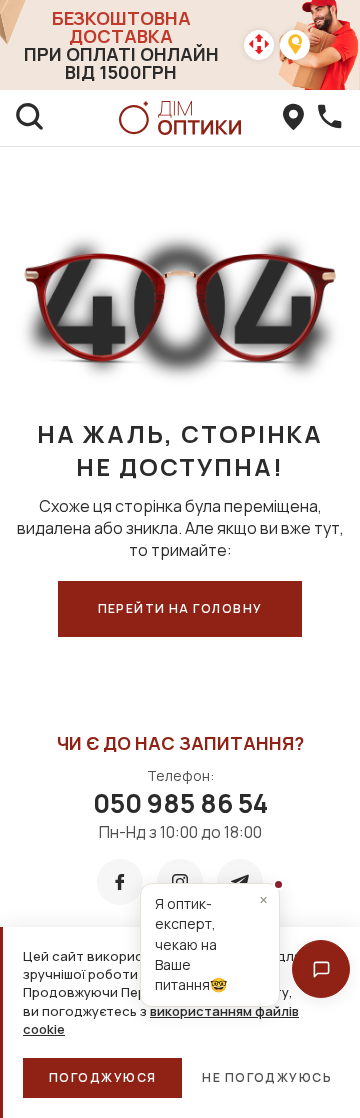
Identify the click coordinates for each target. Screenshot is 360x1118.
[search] (30, 118)
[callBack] (330, 118)
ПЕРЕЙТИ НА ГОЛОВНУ (180, 608)
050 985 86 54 (180, 803)
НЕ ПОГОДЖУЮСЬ (267, 1077)
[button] (321, 969)
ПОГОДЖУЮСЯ (102, 1077)
